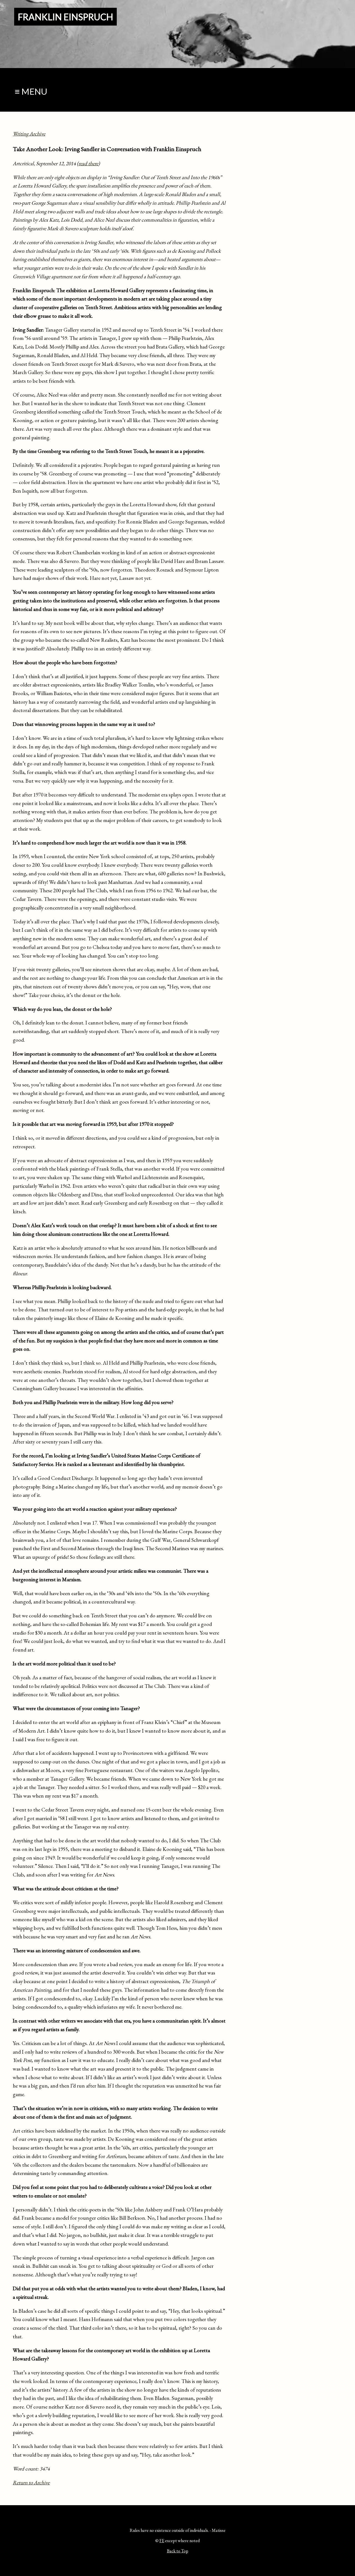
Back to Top (178, 2551)
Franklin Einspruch (65, 17)
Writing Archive (29, 134)
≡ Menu (31, 92)
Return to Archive (31, 2483)
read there (88, 163)
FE (162, 2541)
